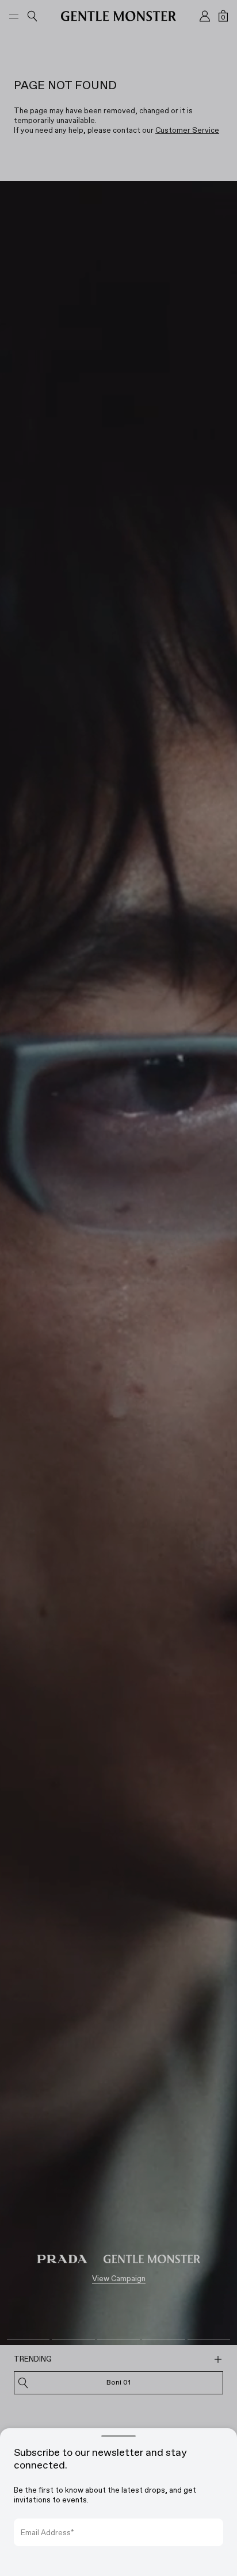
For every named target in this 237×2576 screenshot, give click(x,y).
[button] (118, 1288)
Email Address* (47, 2533)
